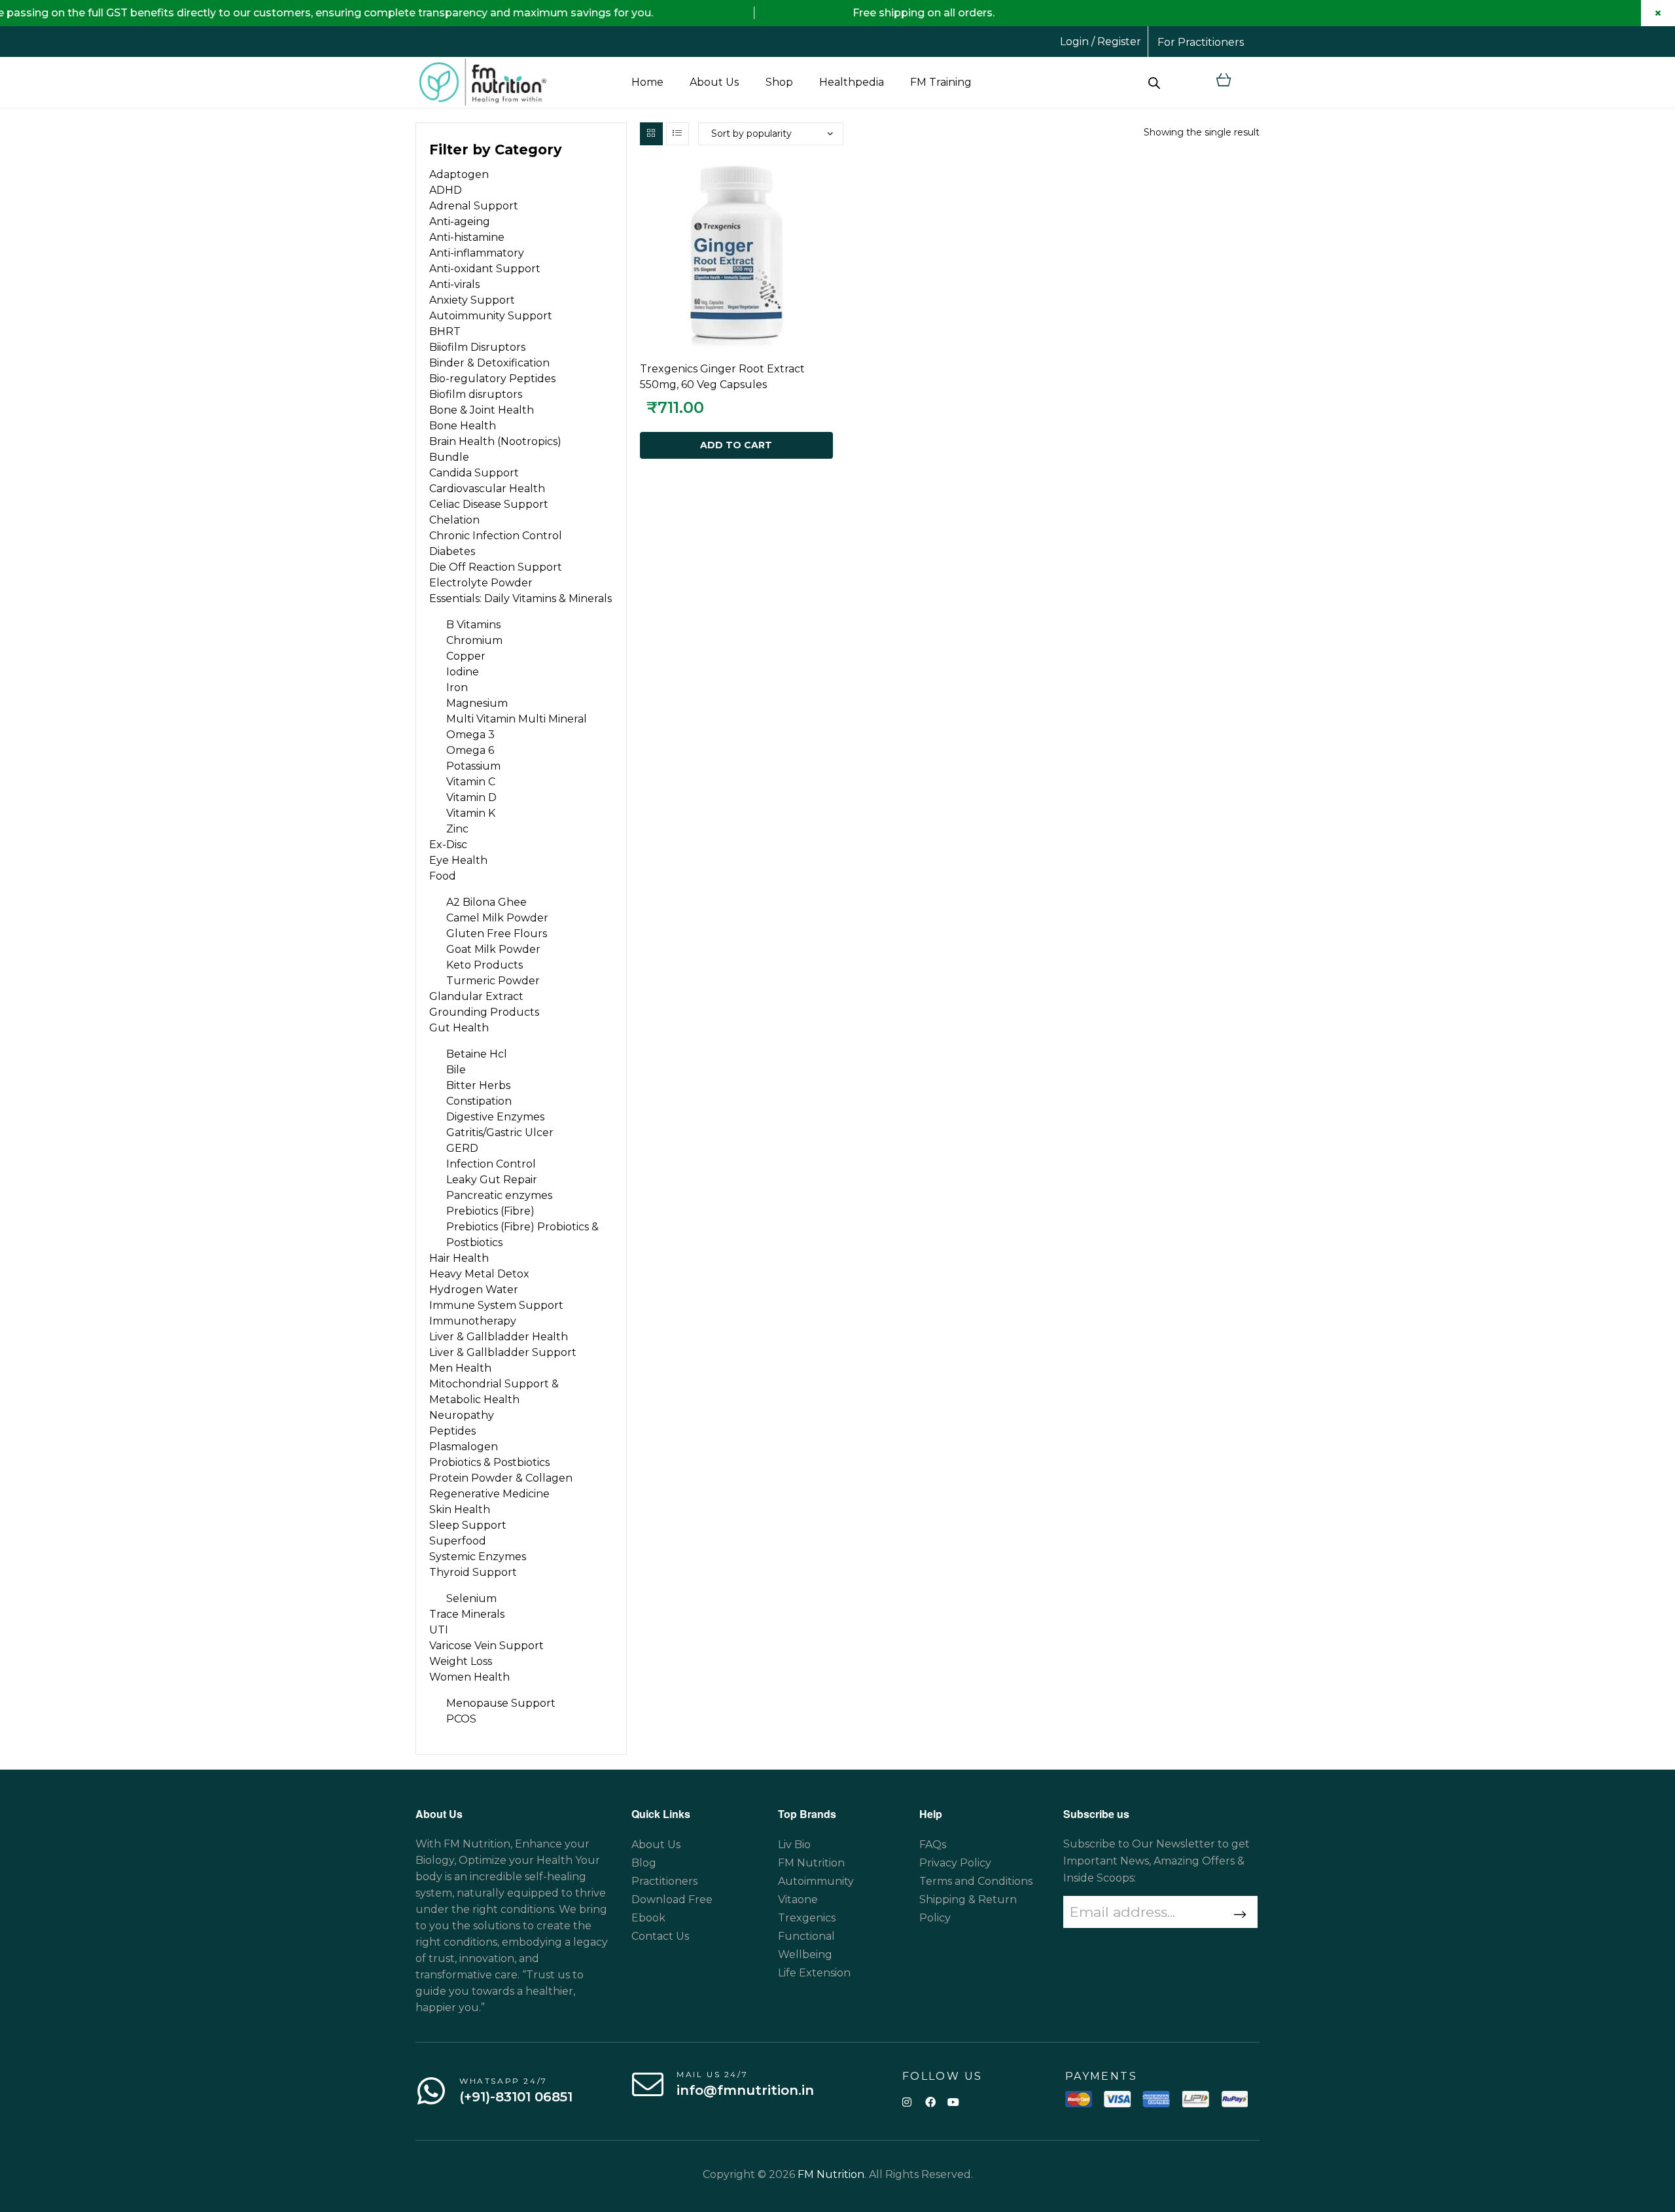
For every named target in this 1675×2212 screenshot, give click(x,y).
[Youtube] (953, 2102)
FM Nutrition (831, 2174)
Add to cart (736, 445)
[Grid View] (651, 134)
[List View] (678, 134)
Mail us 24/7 (712, 2074)
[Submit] (1238, 1915)
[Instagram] (907, 2102)
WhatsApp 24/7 (503, 2081)
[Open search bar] (1154, 82)
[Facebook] (930, 2102)
